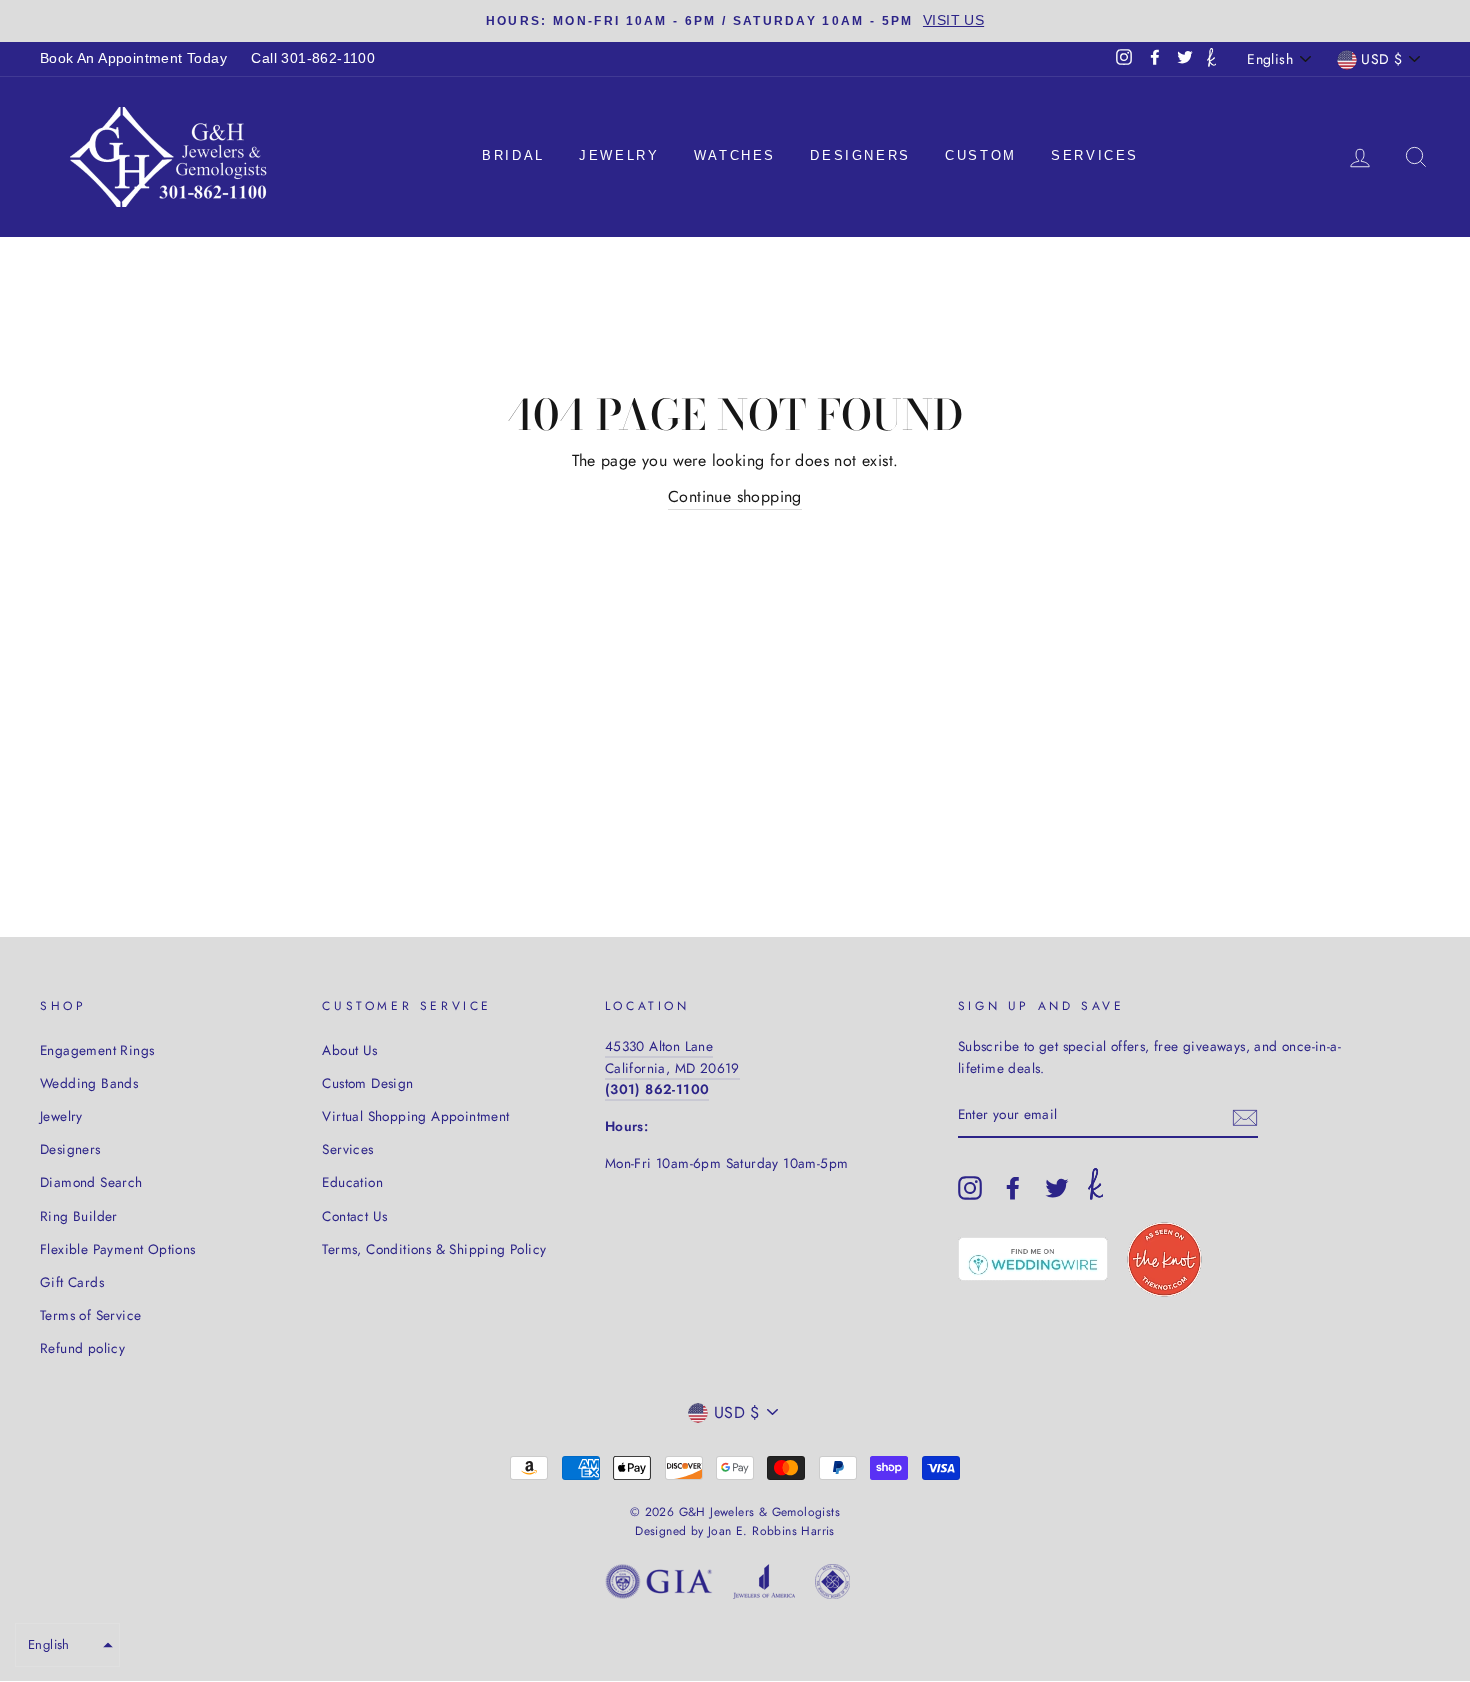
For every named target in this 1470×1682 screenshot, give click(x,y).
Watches (735, 155)
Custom (981, 155)
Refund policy (82, 1348)
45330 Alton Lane (659, 1046)
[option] (735, 21)
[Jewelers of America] (764, 1585)
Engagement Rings (97, 1050)
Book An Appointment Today (133, 58)
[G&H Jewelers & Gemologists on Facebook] (1013, 1188)
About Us (349, 1050)
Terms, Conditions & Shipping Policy (434, 1249)
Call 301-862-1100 (313, 58)
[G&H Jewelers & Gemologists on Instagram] (970, 1188)
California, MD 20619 (672, 1068)
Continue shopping (735, 496)
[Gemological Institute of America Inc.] (659, 1585)
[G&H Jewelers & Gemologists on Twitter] (1057, 1188)
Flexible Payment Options (118, 1249)
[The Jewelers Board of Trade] (832, 1585)
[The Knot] (1211, 59)
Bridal (513, 155)
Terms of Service (90, 1315)
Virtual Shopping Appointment (415, 1116)
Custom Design (367, 1083)
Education (352, 1182)
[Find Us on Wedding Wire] (1033, 1259)
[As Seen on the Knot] (1164, 1259)
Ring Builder (79, 1216)
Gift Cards (72, 1282)
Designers (860, 155)
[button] (67, 1645)
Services (1095, 155)
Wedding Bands (89, 1083)
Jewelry (619, 155)
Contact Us (354, 1216)
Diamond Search (91, 1182)
